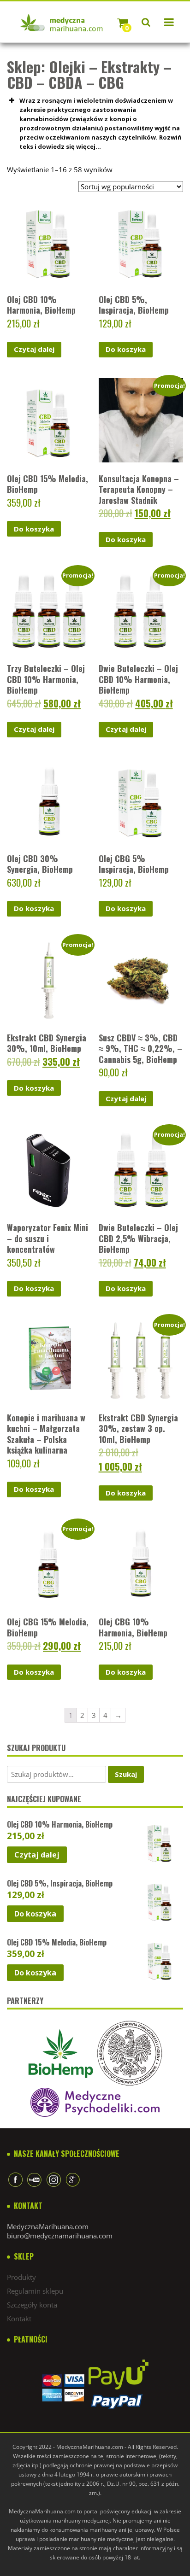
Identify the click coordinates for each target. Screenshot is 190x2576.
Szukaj (126, 1774)
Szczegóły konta (32, 2305)
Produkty (21, 2277)
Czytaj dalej (34, 349)
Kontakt (19, 2319)
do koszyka (126, 349)
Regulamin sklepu (35, 2291)
